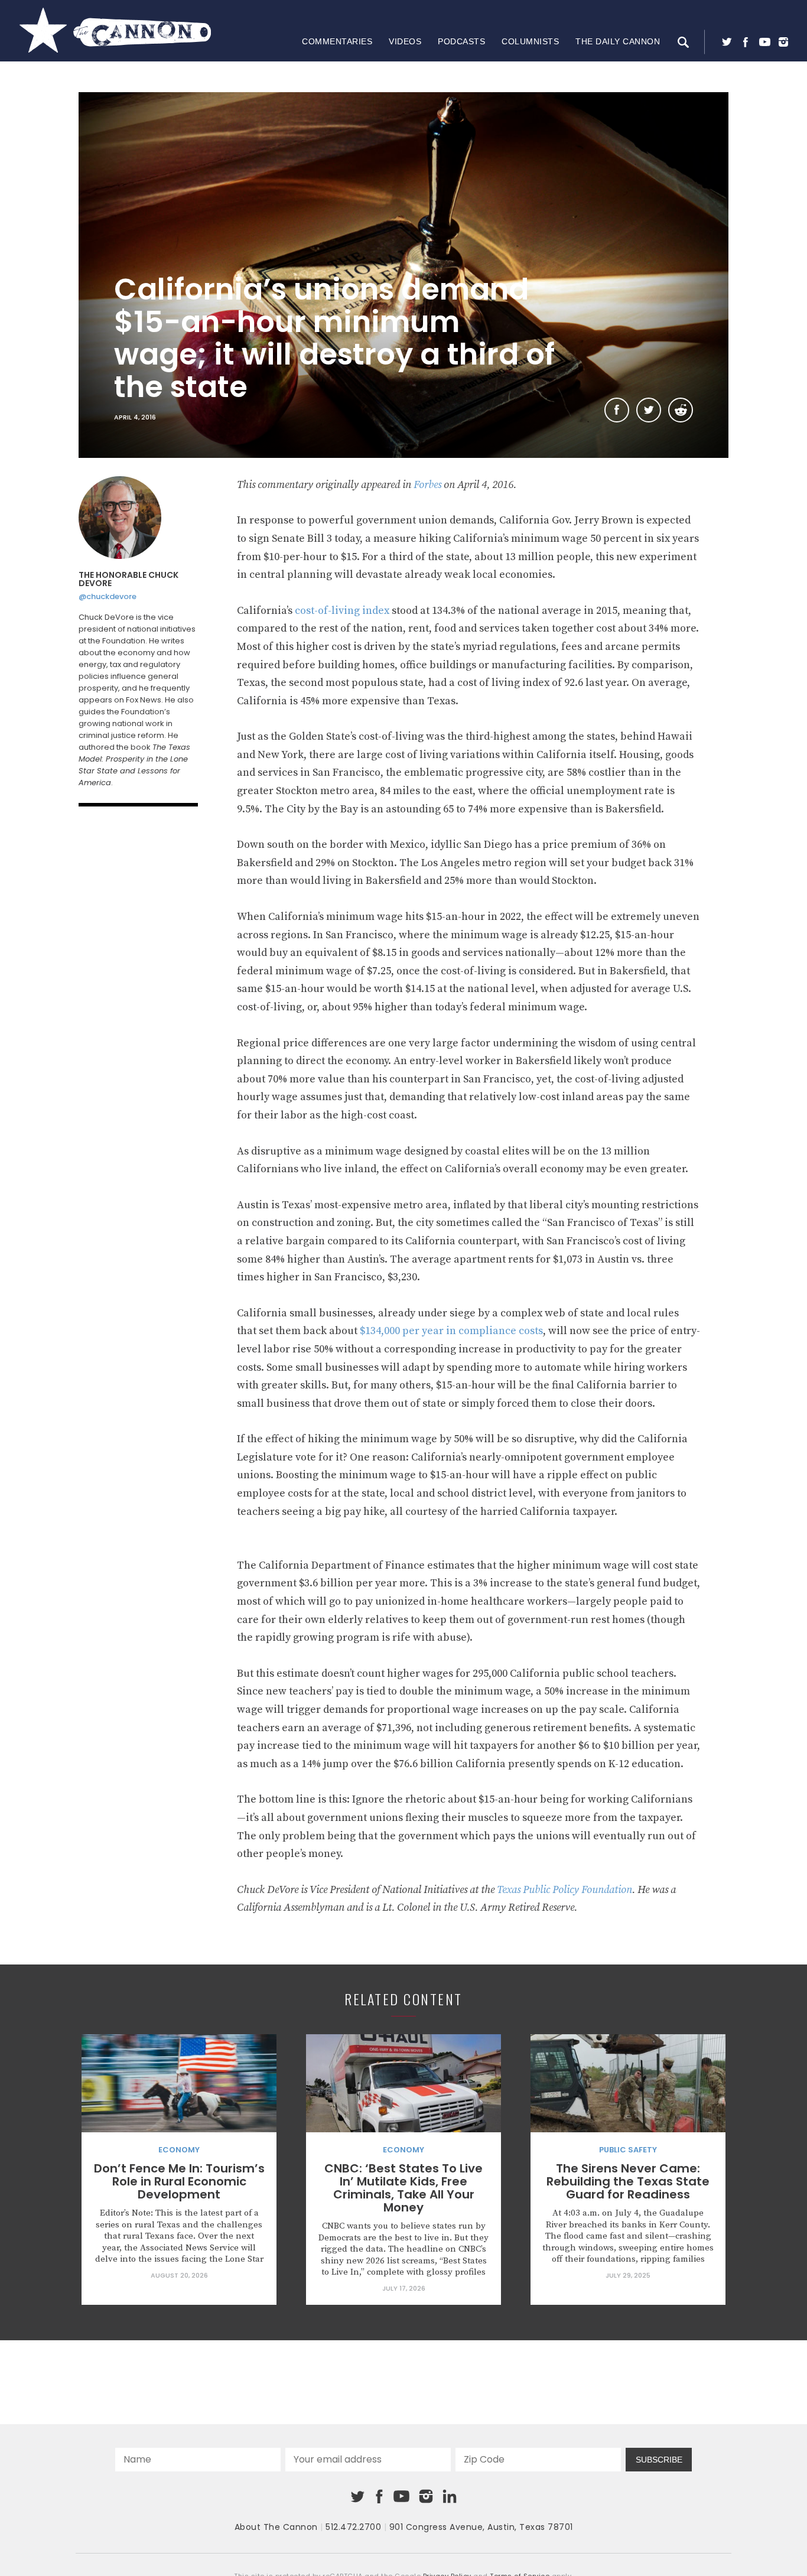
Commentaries (337, 41)
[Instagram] (783, 42)
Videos (405, 41)
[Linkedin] (450, 2496)
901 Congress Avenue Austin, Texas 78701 (481, 2527)
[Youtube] (764, 42)
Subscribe (659, 2460)
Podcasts (461, 41)
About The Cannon (276, 2527)
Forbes (427, 485)
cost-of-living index (342, 611)
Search (683, 42)
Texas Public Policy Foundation (564, 1890)
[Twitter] (727, 42)
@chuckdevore (108, 596)
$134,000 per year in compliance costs (451, 1331)
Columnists (530, 41)
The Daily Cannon (618, 41)
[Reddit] (681, 410)
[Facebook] (746, 42)
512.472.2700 (353, 2527)
